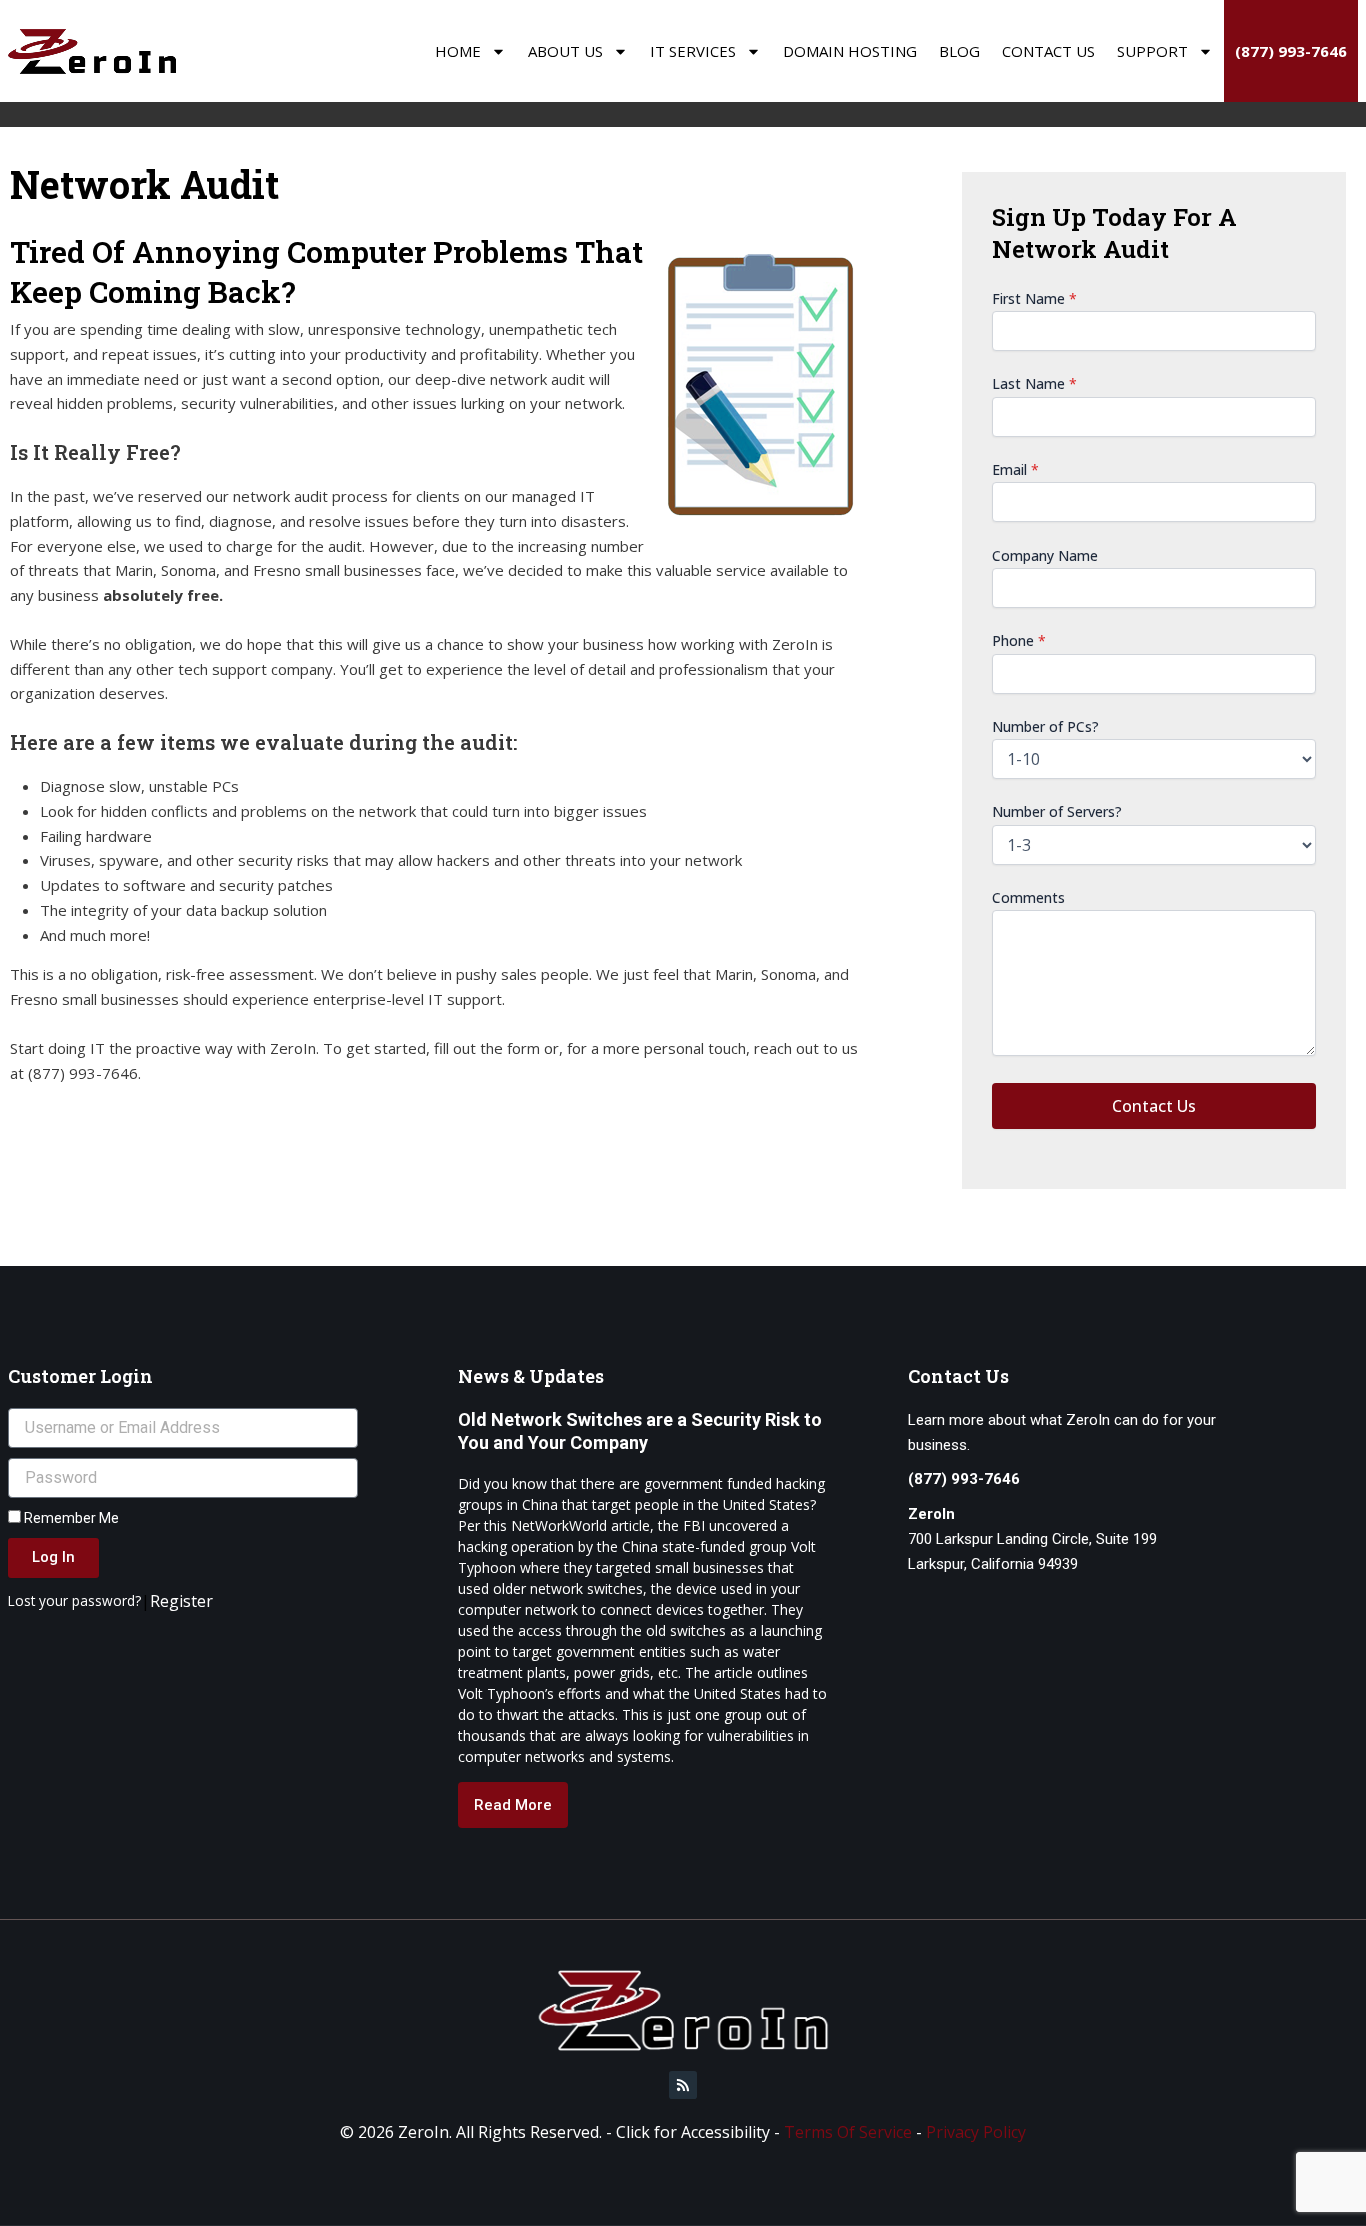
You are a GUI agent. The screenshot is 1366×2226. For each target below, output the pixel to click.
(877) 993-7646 (1291, 51)
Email (1015, 469)
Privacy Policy (976, 2132)
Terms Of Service (848, 2132)
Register (181, 1601)
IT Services (693, 51)
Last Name (1034, 383)
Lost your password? (74, 1600)
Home (458, 51)
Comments (1028, 897)
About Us (565, 51)
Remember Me (70, 1518)
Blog (959, 51)
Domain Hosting (850, 51)
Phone (1019, 640)
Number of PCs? (1045, 726)
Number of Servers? (1057, 811)
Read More (513, 1805)
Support (1152, 51)
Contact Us (1048, 51)
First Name (1034, 298)
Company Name (1045, 555)
